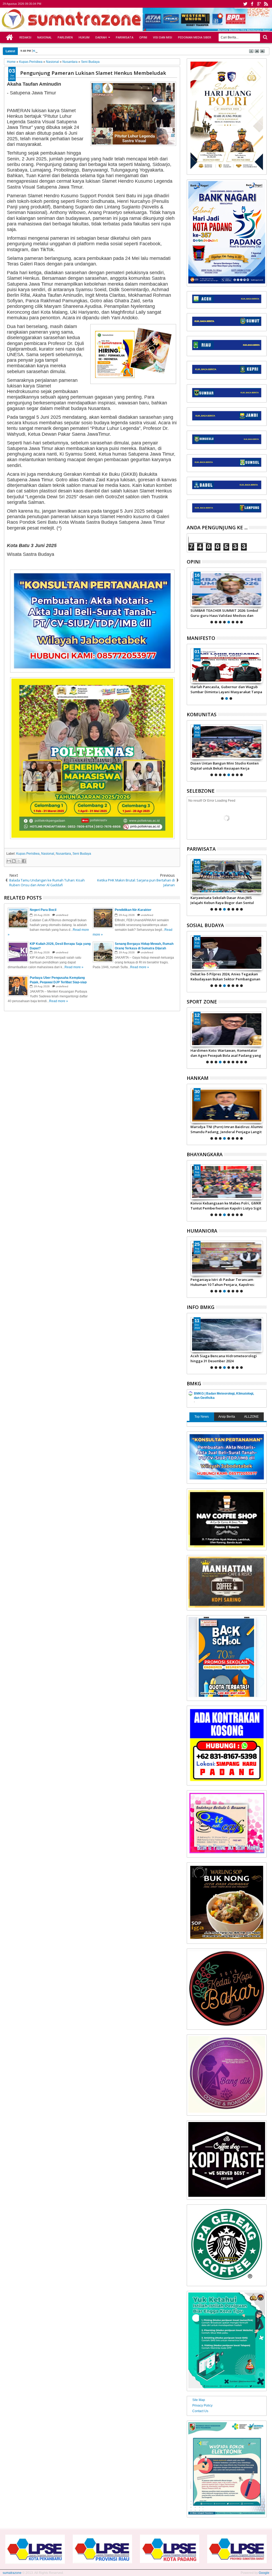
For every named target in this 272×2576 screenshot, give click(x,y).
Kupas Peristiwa (28, 854)
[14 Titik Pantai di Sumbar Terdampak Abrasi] (227, 1335)
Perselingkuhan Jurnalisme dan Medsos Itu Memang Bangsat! (226, 613)
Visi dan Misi (163, 37)
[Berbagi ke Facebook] (24, 861)
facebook (252, 4)
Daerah (101, 37)
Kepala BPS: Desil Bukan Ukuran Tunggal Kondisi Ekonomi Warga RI (225, 1282)
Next (190, 597)
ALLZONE (251, 1417)
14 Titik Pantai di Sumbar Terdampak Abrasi (222, 1358)
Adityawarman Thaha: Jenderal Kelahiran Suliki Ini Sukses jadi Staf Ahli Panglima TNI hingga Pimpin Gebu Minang (226, 1129)
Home (10, 37)
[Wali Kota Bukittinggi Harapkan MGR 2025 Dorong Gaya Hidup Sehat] (227, 876)
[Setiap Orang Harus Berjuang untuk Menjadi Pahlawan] (227, 666)
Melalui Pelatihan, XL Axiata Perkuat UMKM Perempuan (221, 976)
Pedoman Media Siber (195, 37)
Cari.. (265, 37)
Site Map (199, 2400)
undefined (62, 915)
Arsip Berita (227, 1417)
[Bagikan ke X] (19, 861)
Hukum (84, 37)
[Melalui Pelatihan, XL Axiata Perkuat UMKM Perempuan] (227, 953)
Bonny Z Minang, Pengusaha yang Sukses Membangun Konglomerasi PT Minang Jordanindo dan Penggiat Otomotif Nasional (225, 1053)
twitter (245, 4)
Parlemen (65, 37)
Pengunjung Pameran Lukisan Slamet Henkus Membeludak (93, 73)
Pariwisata (125, 37)
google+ (259, 4)
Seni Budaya (82, 854)
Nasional (44, 37)
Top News (202, 1417)
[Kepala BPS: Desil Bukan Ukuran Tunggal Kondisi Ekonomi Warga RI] (227, 1258)
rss (266, 4)
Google (264, 2573)
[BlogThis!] (14, 861)
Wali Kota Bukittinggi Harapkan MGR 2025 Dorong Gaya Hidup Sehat (226, 900)
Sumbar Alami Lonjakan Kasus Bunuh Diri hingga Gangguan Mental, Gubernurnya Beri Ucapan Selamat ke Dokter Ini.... (225, 766)
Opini (143, 37)
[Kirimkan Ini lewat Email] (9, 861)
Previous (263, 597)
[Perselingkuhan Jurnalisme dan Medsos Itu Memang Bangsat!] (227, 589)
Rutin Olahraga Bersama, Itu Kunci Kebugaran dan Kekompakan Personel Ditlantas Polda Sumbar (223, 1206)
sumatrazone (12, 2573)
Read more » (74, 967)
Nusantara (63, 854)
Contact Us (200, 2411)
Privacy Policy (202, 2405)
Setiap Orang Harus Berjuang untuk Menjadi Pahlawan (221, 689)
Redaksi (25, 37)
